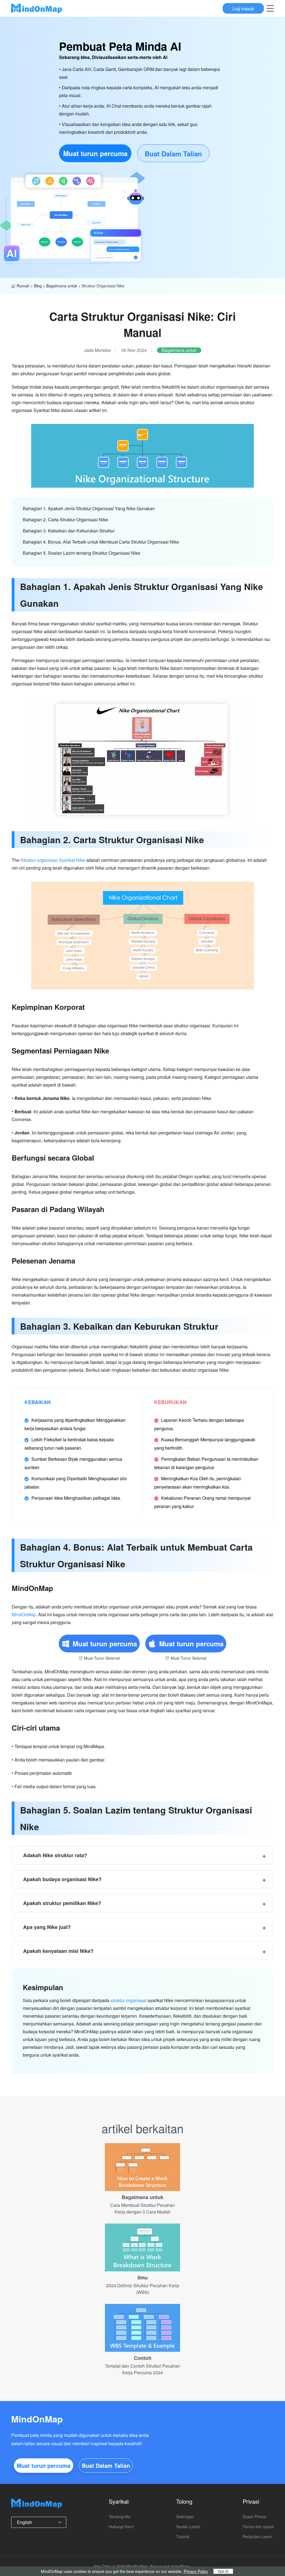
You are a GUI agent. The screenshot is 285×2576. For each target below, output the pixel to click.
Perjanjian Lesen (257, 2536)
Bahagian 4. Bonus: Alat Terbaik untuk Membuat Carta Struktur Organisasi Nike (101, 542)
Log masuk (243, 8)
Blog (38, 286)
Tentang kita (120, 2516)
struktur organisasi (129, 2000)
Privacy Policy (196, 2571)
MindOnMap (24, 1614)
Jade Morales (97, 350)
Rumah (23, 286)
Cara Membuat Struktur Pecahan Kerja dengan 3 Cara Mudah (142, 2208)
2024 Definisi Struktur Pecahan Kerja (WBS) (143, 2289)
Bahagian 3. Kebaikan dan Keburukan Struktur (69, 531)
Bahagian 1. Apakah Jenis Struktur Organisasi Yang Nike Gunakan (89, 508)
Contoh (143, 2358)
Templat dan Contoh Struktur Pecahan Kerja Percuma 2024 (142, 2369)
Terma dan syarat (258, 2526)
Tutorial (183, 2536)
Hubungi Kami (121, 2526)
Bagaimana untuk (62, 286)
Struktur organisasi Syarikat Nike (53, 860)
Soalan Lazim (188, 2526)
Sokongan (185, 2516)
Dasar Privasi (254, 2516)
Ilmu (143, 2278)
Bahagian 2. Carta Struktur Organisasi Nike (65, 520)
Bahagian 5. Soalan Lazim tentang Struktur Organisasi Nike (82, 553)
